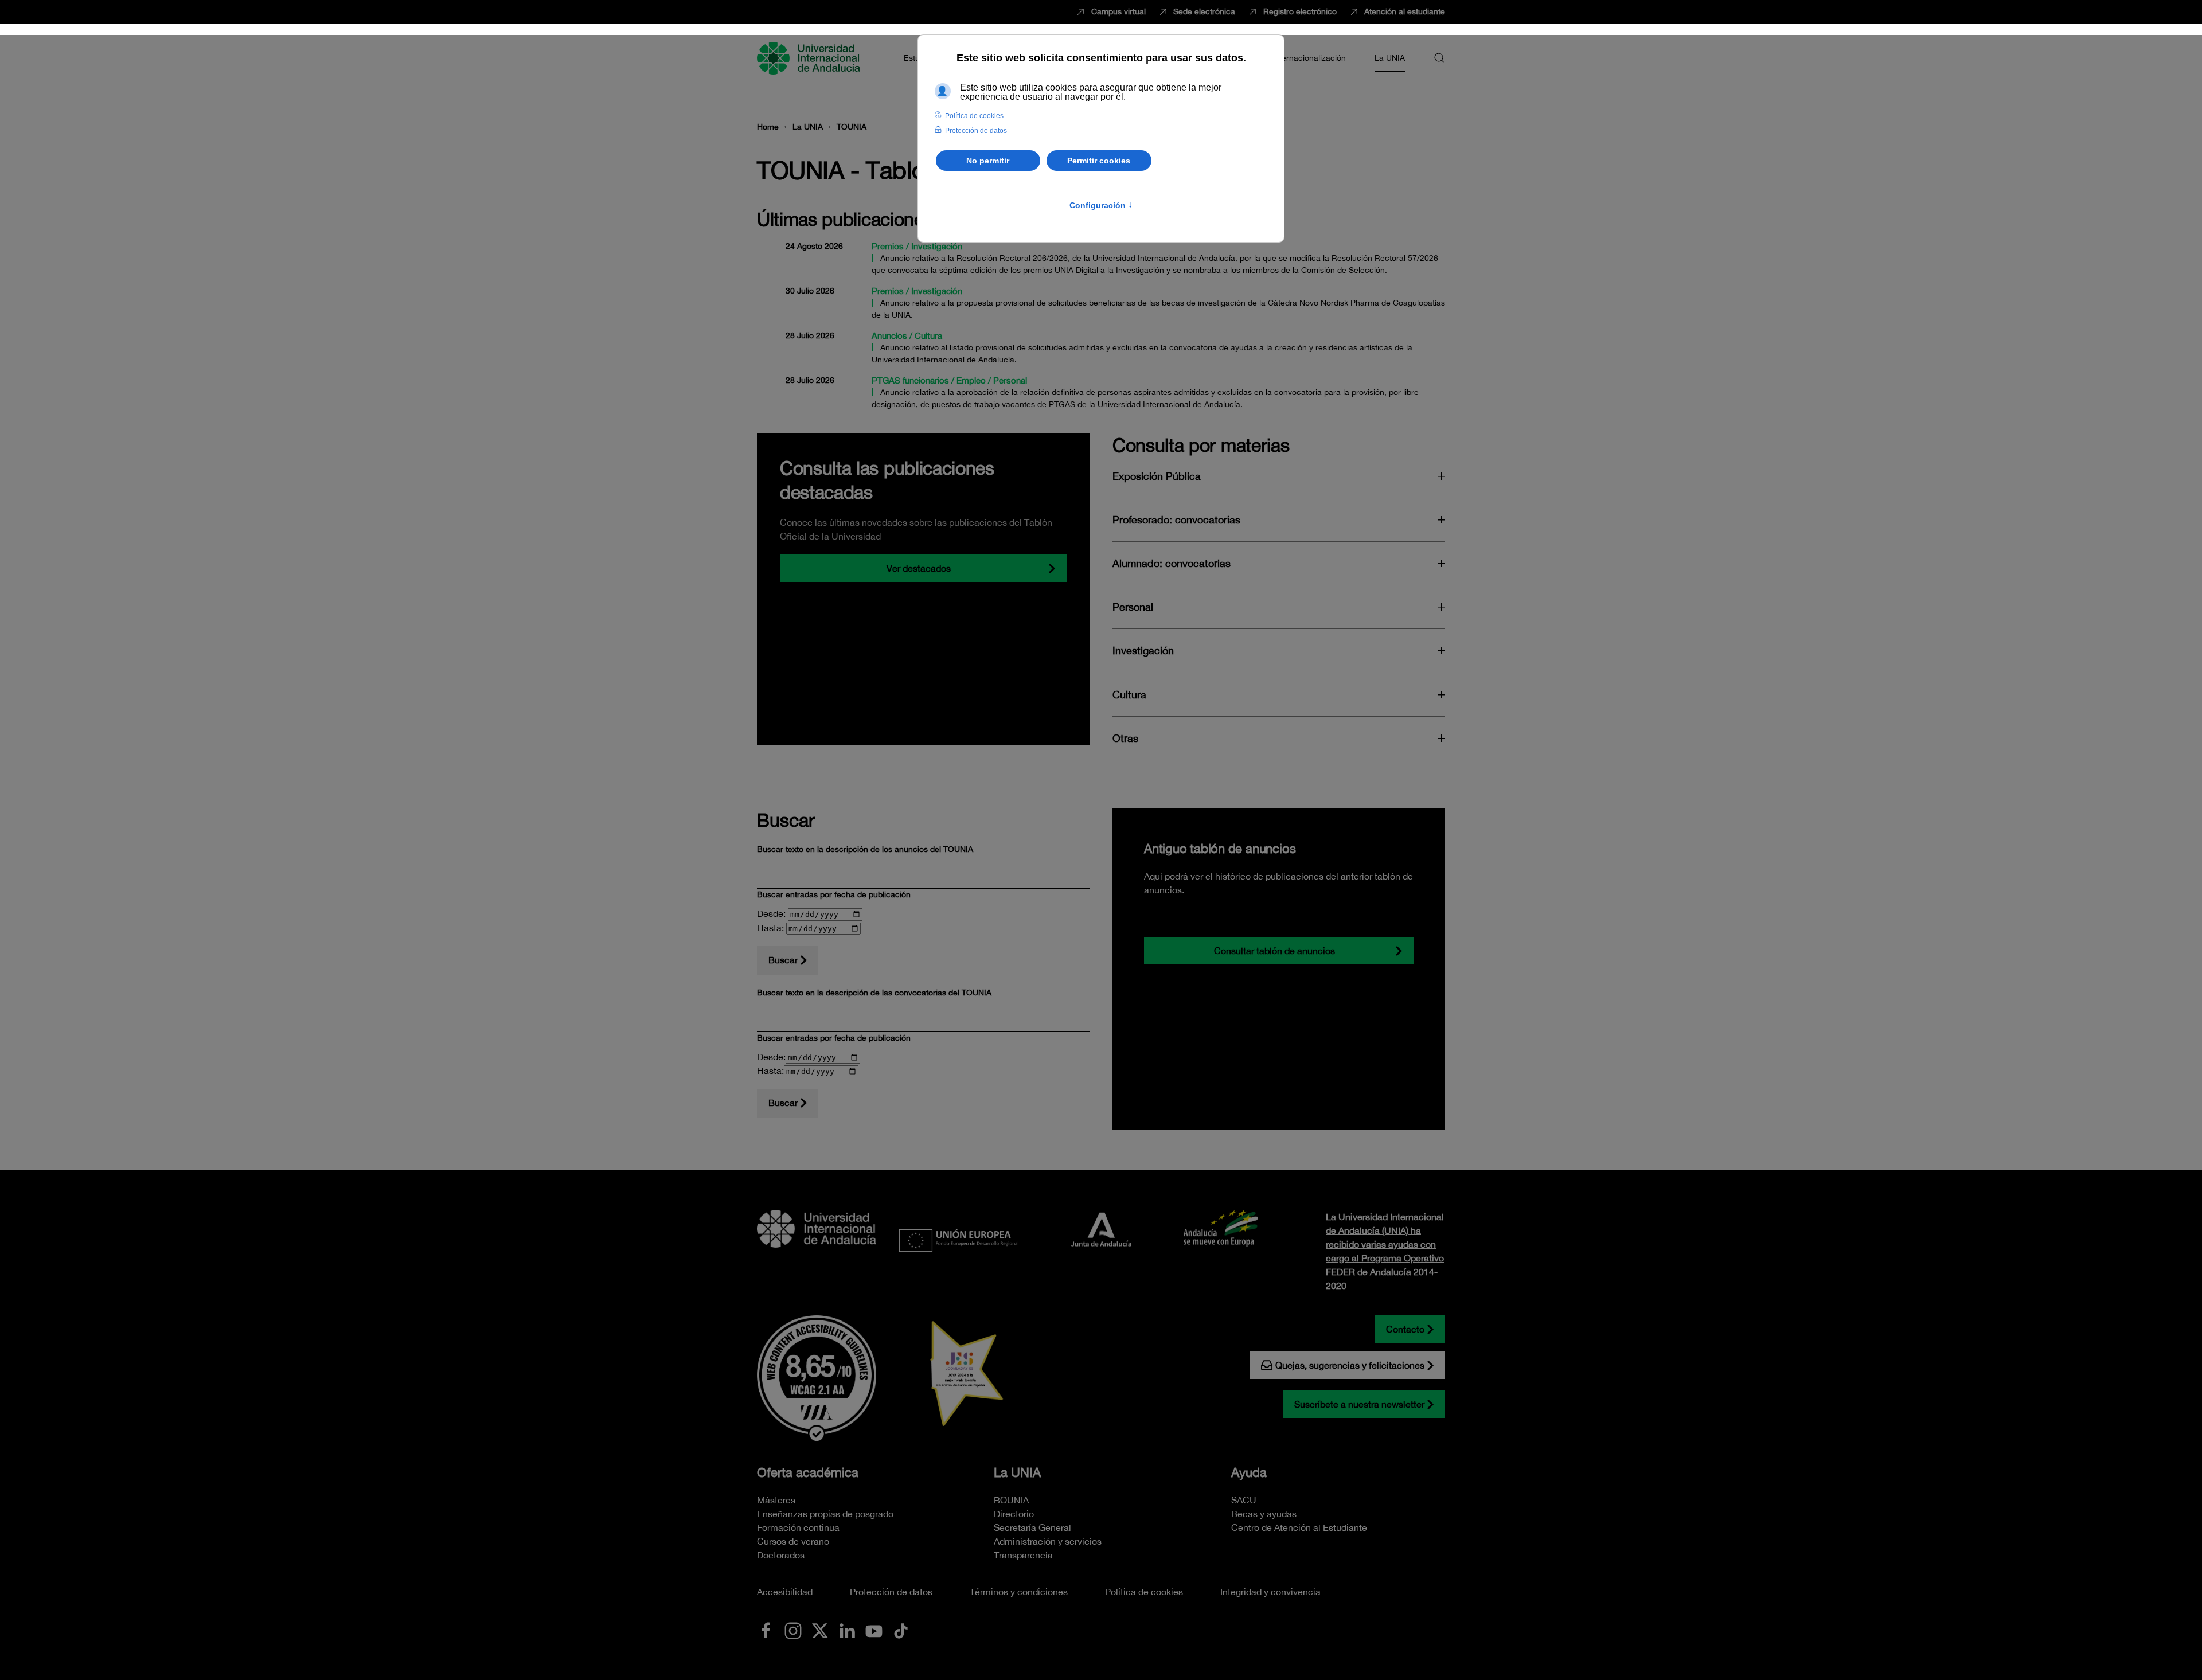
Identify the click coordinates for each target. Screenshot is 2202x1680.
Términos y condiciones (1019, 1592)
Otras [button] (1125, 738)
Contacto (1405, 1329)
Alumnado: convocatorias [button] (1172, 563)
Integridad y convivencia (1270, 1592)
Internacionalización (1309, 58)
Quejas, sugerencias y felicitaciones (1350, 1365)
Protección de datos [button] (976, 131)
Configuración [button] (1101, 205)
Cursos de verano (793, 1541)
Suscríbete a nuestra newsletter (1359, 1404)
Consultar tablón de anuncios (1274, 951)
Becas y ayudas (1264, 1514)
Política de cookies (1144, 1592)
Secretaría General (1032, 1527)
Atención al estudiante (1405, 11)
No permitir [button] (988, 161)
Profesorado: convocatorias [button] (1176, 520)
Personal (1010, 380)
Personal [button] (1133, 607)
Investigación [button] (1143, 650)
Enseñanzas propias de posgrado (825, 1514)
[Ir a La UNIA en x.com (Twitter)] (820, 1630)
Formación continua (798, 1527)
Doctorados (781, 1555)
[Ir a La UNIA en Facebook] (766, 1630)
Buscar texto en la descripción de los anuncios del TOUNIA (865, 849)
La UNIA (1017, 1472)
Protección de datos (891, 1592)
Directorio (1014, 1514)
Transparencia (1023, 1555)
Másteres (776, 1500)
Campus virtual (1118, 11)
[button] (1439, 58)
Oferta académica (808, 1472)
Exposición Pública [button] (1157, 476)
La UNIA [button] (1390, 58)
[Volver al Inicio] (810, 58)
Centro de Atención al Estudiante (1299, 1527)
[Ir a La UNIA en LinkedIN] (847, 1630)
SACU (1244, 1500)
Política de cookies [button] (974, 116)
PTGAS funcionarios (910, 380)
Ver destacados (919, 568)
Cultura (928, 336)
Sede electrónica (1204, 11)
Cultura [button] (1129, 695)
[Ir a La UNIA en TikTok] (901, 1630)
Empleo (971, 380)
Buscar (783, 960)
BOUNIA (1011, 1500)
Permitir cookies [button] (1099, 161)
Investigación (937, 246)
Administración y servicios (1048, 1541)
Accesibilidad (785, 1592)
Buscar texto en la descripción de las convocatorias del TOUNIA (874, 993)
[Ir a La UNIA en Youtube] (874, 1630)
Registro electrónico (1300, 11)
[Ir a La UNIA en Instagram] (793, 1630)
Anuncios (889, 336)
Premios (888, 246)
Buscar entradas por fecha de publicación (834, 894)
